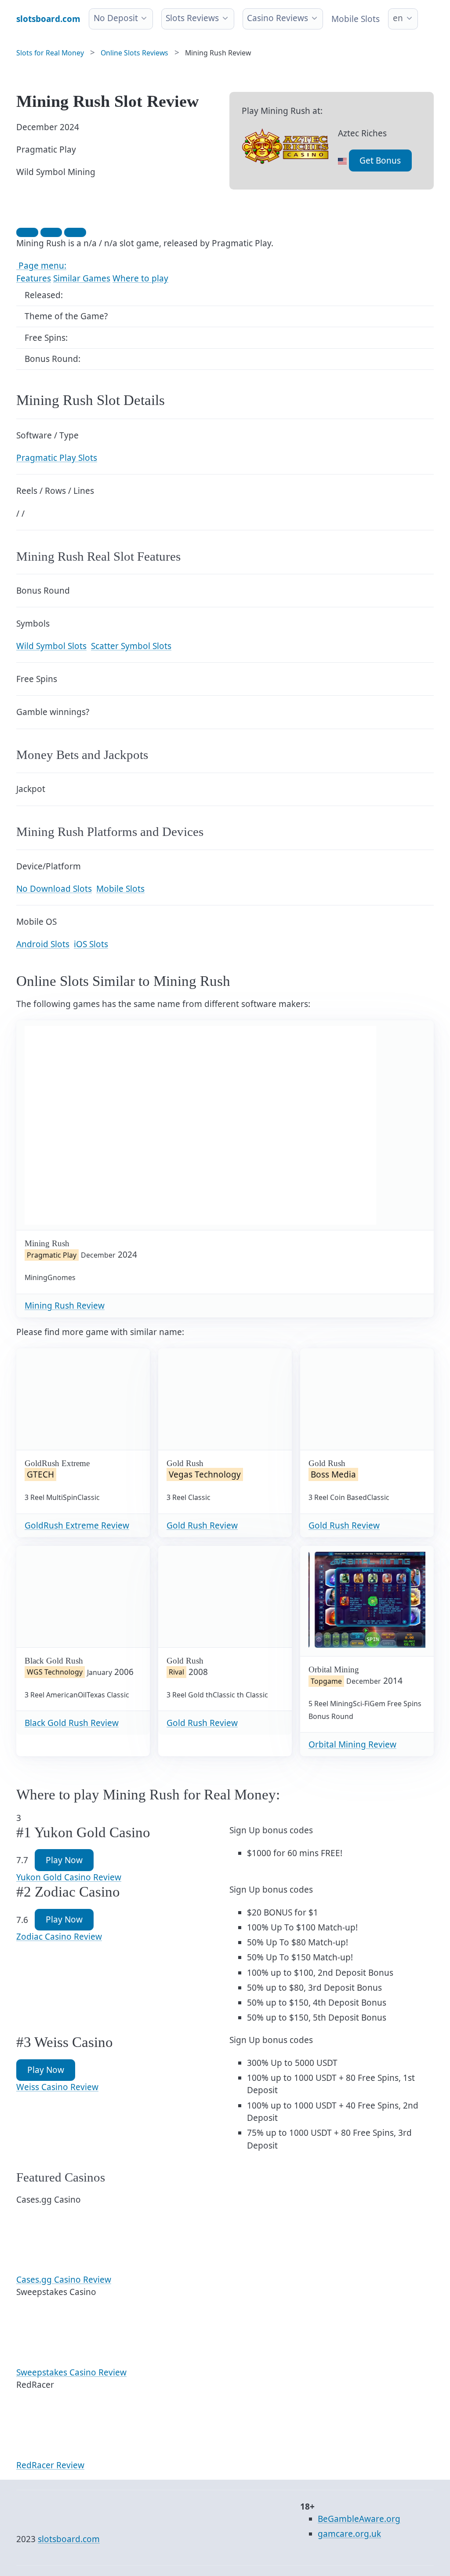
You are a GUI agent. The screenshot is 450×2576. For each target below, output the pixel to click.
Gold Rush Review (202, 1525)
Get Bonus (380, 161)
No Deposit (116, 18)
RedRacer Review (50, 2465)
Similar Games (82, 278)
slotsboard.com (69, 2539)
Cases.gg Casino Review (64, 2280)
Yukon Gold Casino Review (69, 1877)
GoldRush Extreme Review (77, 1525)
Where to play (140, 278)
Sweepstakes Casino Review (71, 2372)
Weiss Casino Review (57, 2087)
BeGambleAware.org (359, 2519)
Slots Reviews (192, 18)
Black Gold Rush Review (72, 1723)
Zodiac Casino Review (59, 1937)
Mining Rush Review (65, 1306)
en (398, 18)
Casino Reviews (278, 18)
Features (34, 278)
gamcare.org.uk (349, 2534)
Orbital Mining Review (352, 1744)
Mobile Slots (356, 19)
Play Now (64, 1860)
